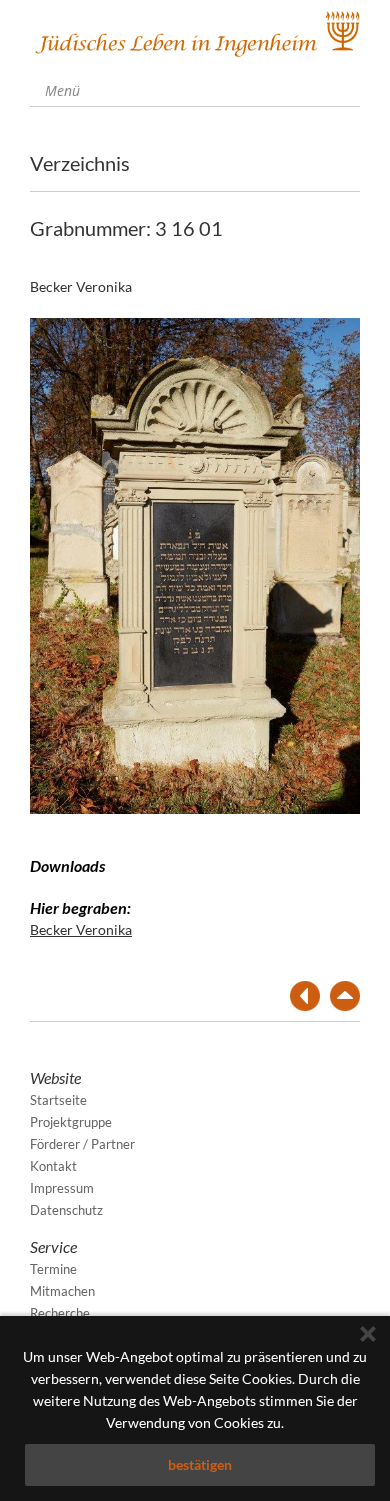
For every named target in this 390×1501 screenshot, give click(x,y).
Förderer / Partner (82, 1144)
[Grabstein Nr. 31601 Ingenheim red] (195, 563)
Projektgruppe (71, 1122)
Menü (60, 90)
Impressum (62, 1188)
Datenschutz (66, 1210)
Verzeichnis (80, 163)
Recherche (60, 1313)
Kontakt (53, 1166)
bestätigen (200, 1464)
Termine (53, 1269)
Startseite (58, 1100)
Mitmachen (62, 1291)
